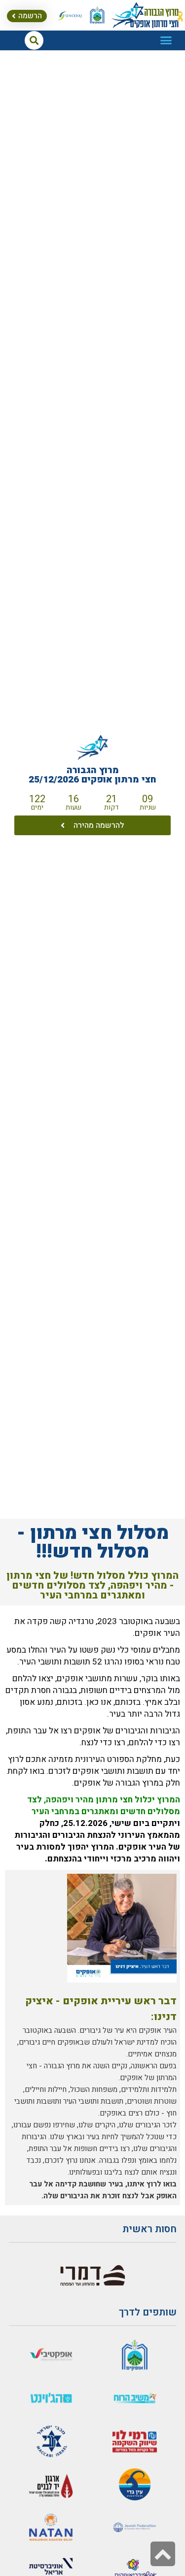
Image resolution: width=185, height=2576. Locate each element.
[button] (166, 40)
